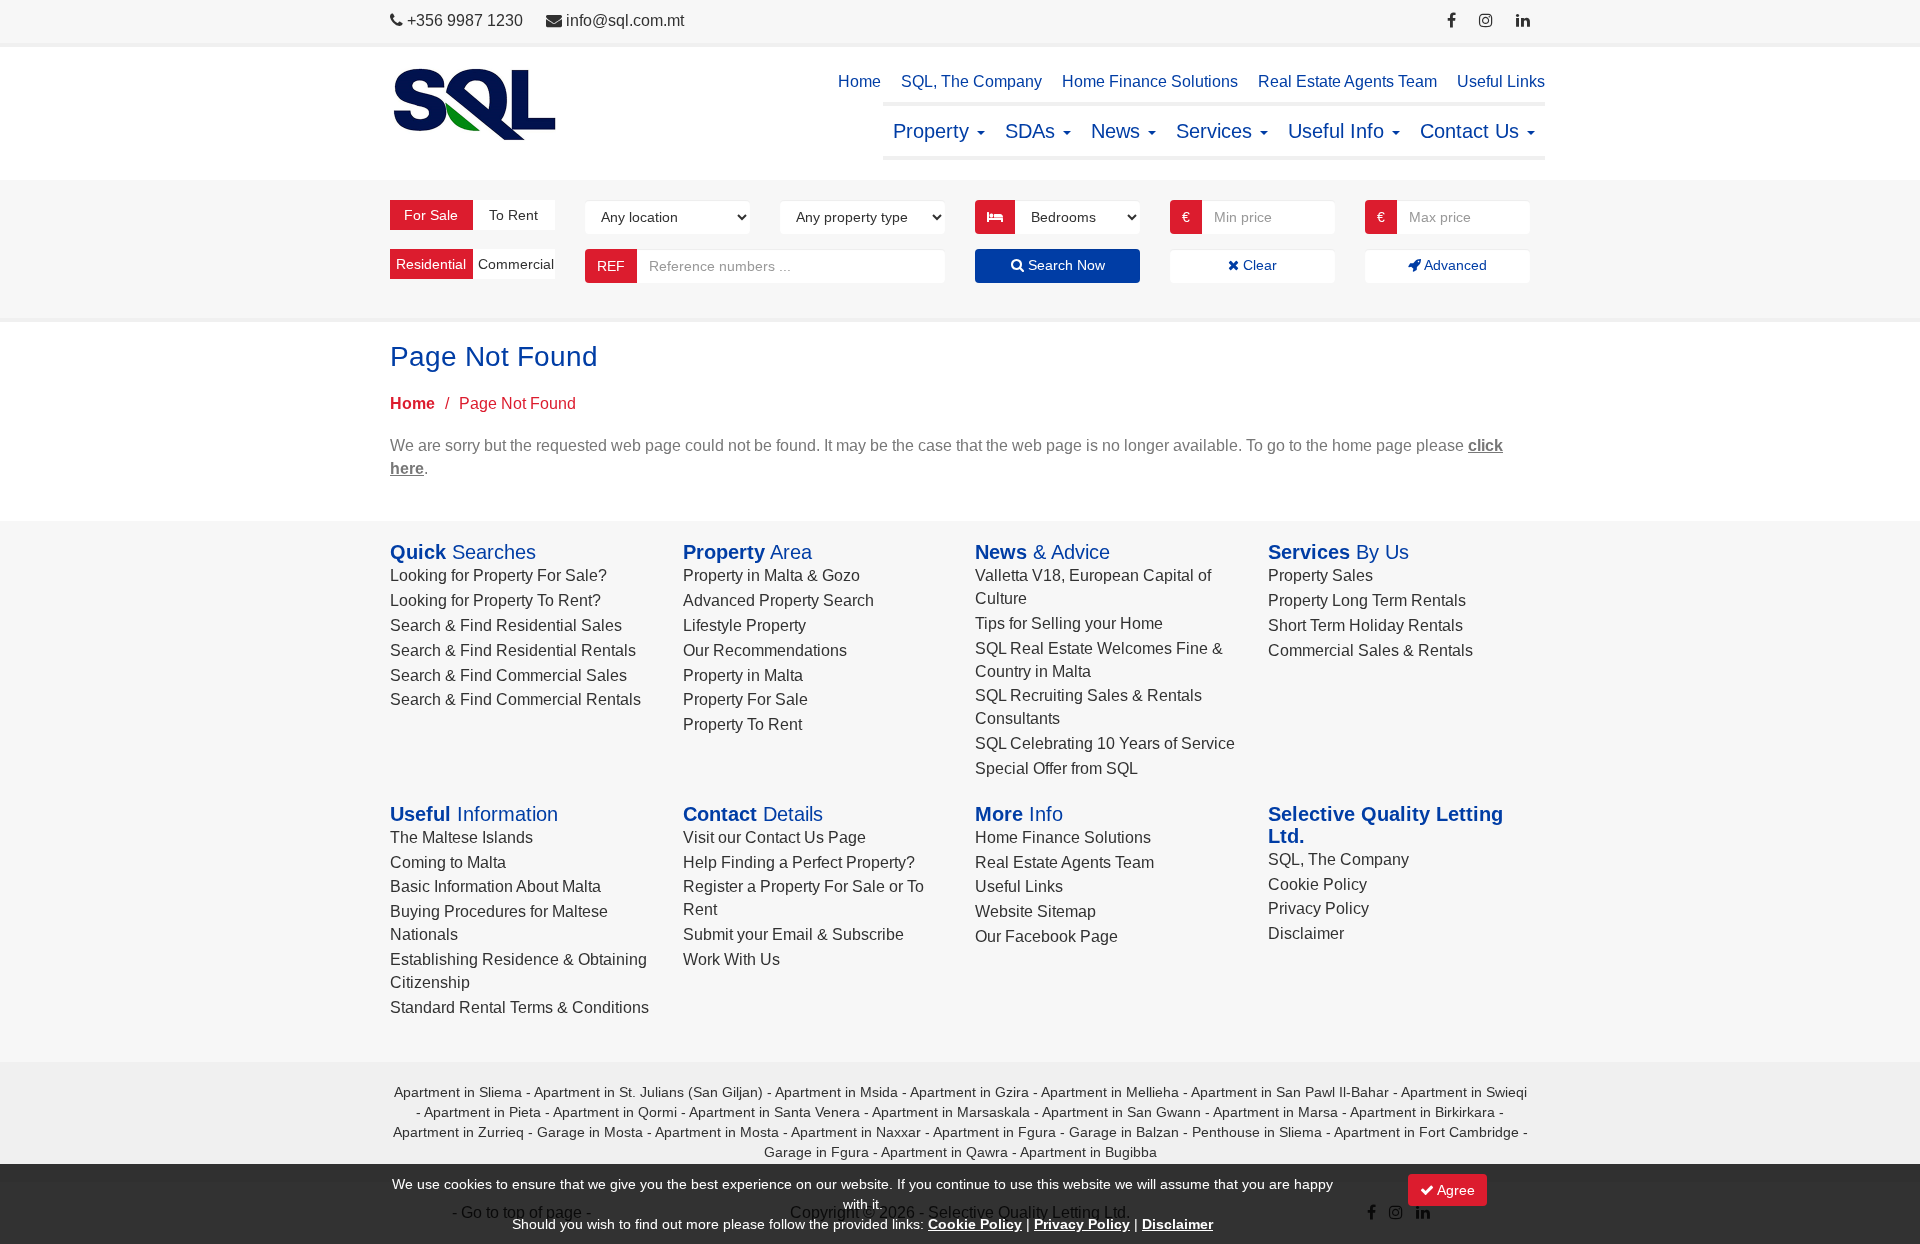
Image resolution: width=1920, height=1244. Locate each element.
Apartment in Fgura (994, 1132)
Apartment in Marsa (1275, 1112)
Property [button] (934, 131)
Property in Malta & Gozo (771, 575)
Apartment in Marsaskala (951, 1112)
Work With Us (731, 959)
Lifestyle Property (744, 625)
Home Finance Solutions (1150, 81)
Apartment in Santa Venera (774, 1112)
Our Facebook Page (1046, 936)
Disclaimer (1306, 933)
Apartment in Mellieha (1110, 1092)
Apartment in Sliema (458, 1092)
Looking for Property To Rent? (495, 600)
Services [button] (1217, 131)
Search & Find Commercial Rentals (515, 699)
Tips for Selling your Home (1069, 623)
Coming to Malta (448, 862)
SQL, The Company (971, 81)
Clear (1258, 265)
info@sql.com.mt (625, 20)
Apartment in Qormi (615, 1112)
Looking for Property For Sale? (498, 575)
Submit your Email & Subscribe (793, 934)
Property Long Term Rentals (1367, 600)
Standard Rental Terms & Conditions (519, 1007)
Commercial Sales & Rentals (1370, 650)
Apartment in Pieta (482, 1112)
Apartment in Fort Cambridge (1426, 1132)
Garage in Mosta (590, 1132)
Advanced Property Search (778, 600)
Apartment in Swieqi (1464, 1092)
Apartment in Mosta (717, 1132)
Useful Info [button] (1339, 131)
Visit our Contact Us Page (774, 837)
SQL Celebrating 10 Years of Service (1105, 743)
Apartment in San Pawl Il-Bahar (1290, 1092)
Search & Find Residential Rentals (513, 650)
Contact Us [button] (1472, 131)
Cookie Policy (1317, 884)
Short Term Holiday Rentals (1365, 625)
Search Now (1064, 265)
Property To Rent (742, 724)
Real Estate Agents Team (1347, 81)
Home (859, 81)
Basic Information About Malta (495, 886)
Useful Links (1501, 81)
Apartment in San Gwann (1121, 1112)
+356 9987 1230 (465, 20)
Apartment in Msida (836, 1092)
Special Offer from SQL (1056, 768)
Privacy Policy (1318, 908)
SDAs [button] (1033, 131)
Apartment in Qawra (944, 1152)
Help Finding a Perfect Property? (799, 862)
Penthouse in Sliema (1257, 1132)
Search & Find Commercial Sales (508, 675)
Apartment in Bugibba (1088, 1152)
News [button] (1118, 131)
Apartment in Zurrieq (458, 1132)
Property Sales (1320, 575)
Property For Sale (745, 699)
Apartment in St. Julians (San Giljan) (648, 1092)
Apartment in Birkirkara (1422, 1112)
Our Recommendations (765, 650)
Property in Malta (743, 675)
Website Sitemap (1035, 911)
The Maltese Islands (461, 837)
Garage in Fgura (816, 1152)
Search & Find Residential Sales (506, 625)
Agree (1454, 1190)
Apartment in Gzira (969, 1092)
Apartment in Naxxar (856, 1132)
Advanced (1454, 265)
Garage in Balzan (1124, 1132)
